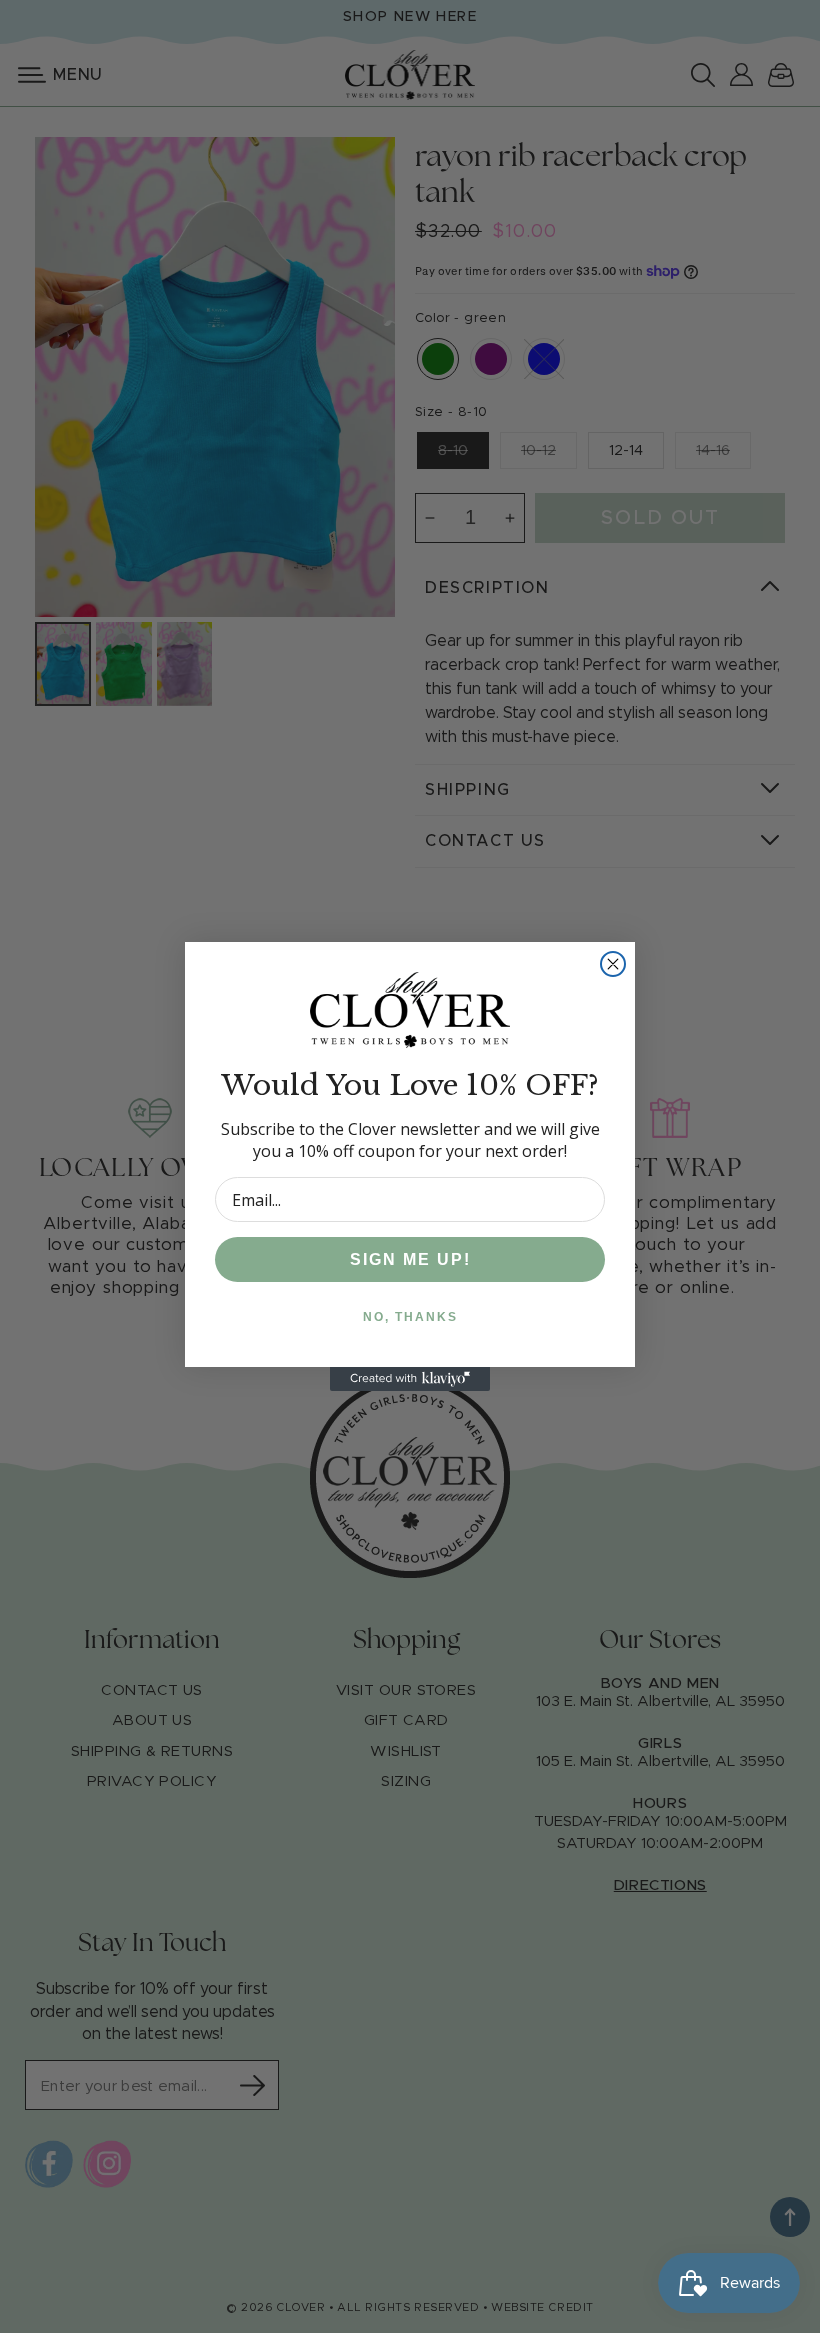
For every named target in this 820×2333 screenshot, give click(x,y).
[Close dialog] (613, 964)
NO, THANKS (410, 1317)
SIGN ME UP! (410, 1259)
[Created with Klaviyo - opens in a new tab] (410, 1379)
